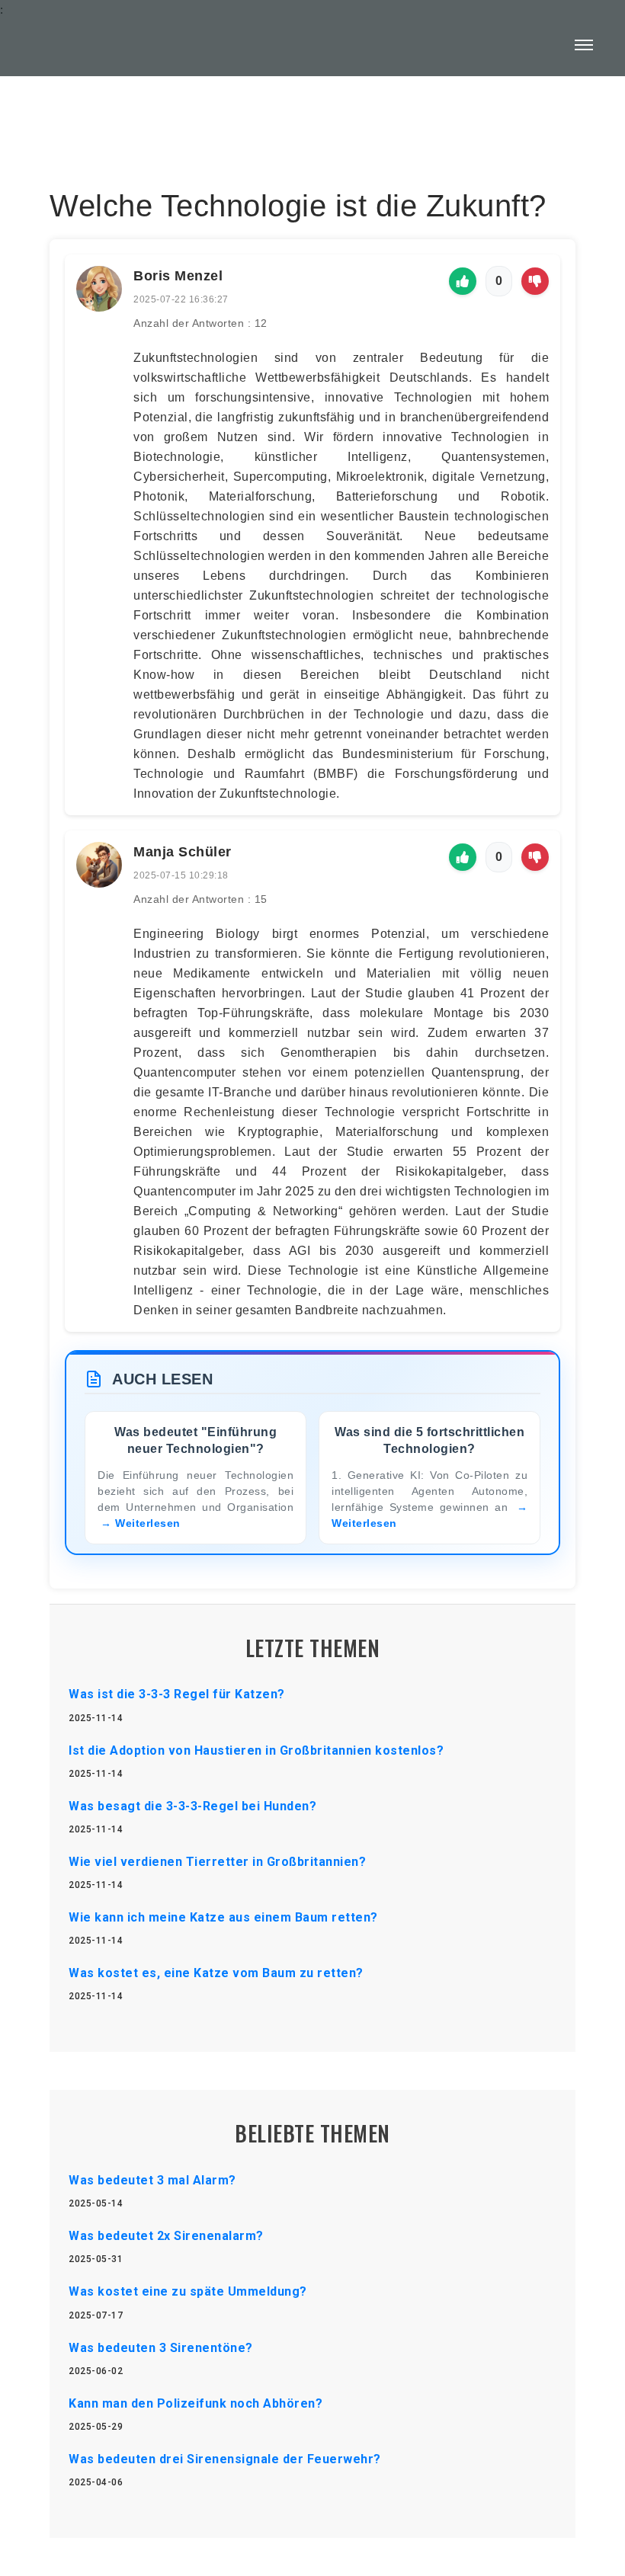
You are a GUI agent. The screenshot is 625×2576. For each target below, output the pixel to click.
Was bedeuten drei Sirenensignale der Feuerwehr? (225, 2459)
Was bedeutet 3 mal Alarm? (152, 2180)
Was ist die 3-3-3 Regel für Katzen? (177, 1694)
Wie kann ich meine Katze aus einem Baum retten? (223, 1917)
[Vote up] (463, 281)
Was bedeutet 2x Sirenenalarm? (166, 2236)
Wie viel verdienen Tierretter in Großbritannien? (217, 1862)
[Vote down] (535, 281)
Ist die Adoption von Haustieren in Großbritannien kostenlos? (256, 1750)
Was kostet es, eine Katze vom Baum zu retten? (216, 1973)
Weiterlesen (148, 1523)
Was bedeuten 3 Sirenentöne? (161, 2348)
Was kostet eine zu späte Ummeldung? (188, 2291)
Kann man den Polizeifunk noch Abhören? (196, 2403)
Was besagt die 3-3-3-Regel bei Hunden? (192, 1806)
